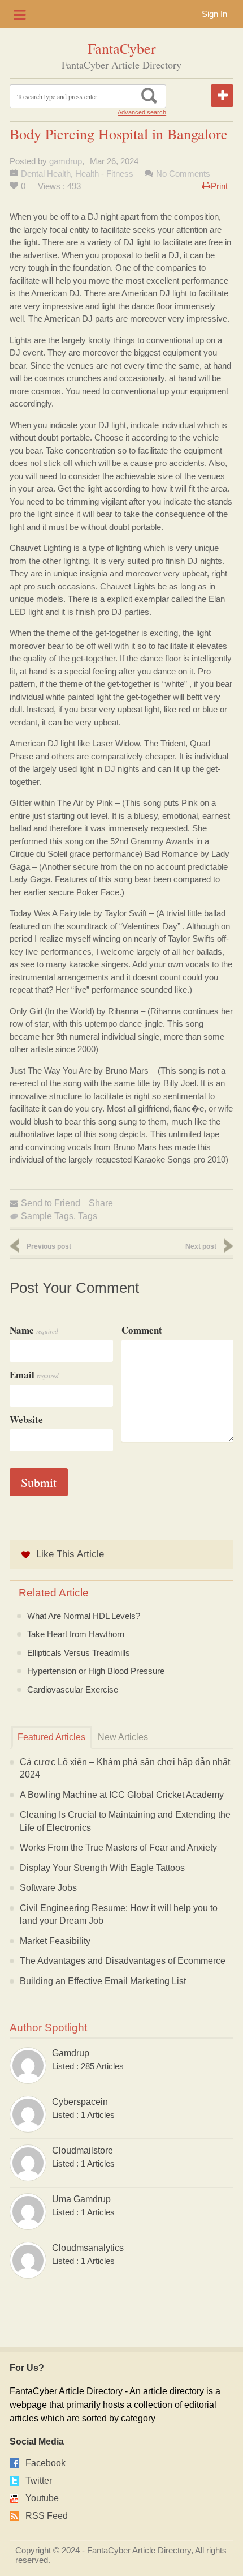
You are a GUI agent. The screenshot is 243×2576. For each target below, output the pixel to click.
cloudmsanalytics (88, 2248)
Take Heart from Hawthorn (76, 1634)
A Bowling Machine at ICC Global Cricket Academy (122, 1795)
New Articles (123, 1737)
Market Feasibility (55, 1941)
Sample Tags (47, 1216)
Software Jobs (48, 1888)
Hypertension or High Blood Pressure (96, 1671)
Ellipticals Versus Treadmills (79, 1653)
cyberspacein (80, 2102)
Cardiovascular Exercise (73, 1689)
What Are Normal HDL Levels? (84, 1616)
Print (219, 186)
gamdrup (66, 161)
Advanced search (142, 112)
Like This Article (70, 1554)
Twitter (39, 2481)
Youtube (42, 2498)
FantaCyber (122, 48)
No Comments (183, 174)
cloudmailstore (83, 2150)
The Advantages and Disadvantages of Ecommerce (123, 1961)
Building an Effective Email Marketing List (103, 1981)
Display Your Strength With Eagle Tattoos (102, 1868)
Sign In (214, 14)
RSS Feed (47, 2516)
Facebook (45, 2463)
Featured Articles (51, 1737)
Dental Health (46, 174)
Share (101, 1203)
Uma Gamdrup (81, 2199)
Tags (88, 1216)
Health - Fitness (104, 174)
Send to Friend (51, 1203)
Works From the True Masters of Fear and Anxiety (118, 1847)
